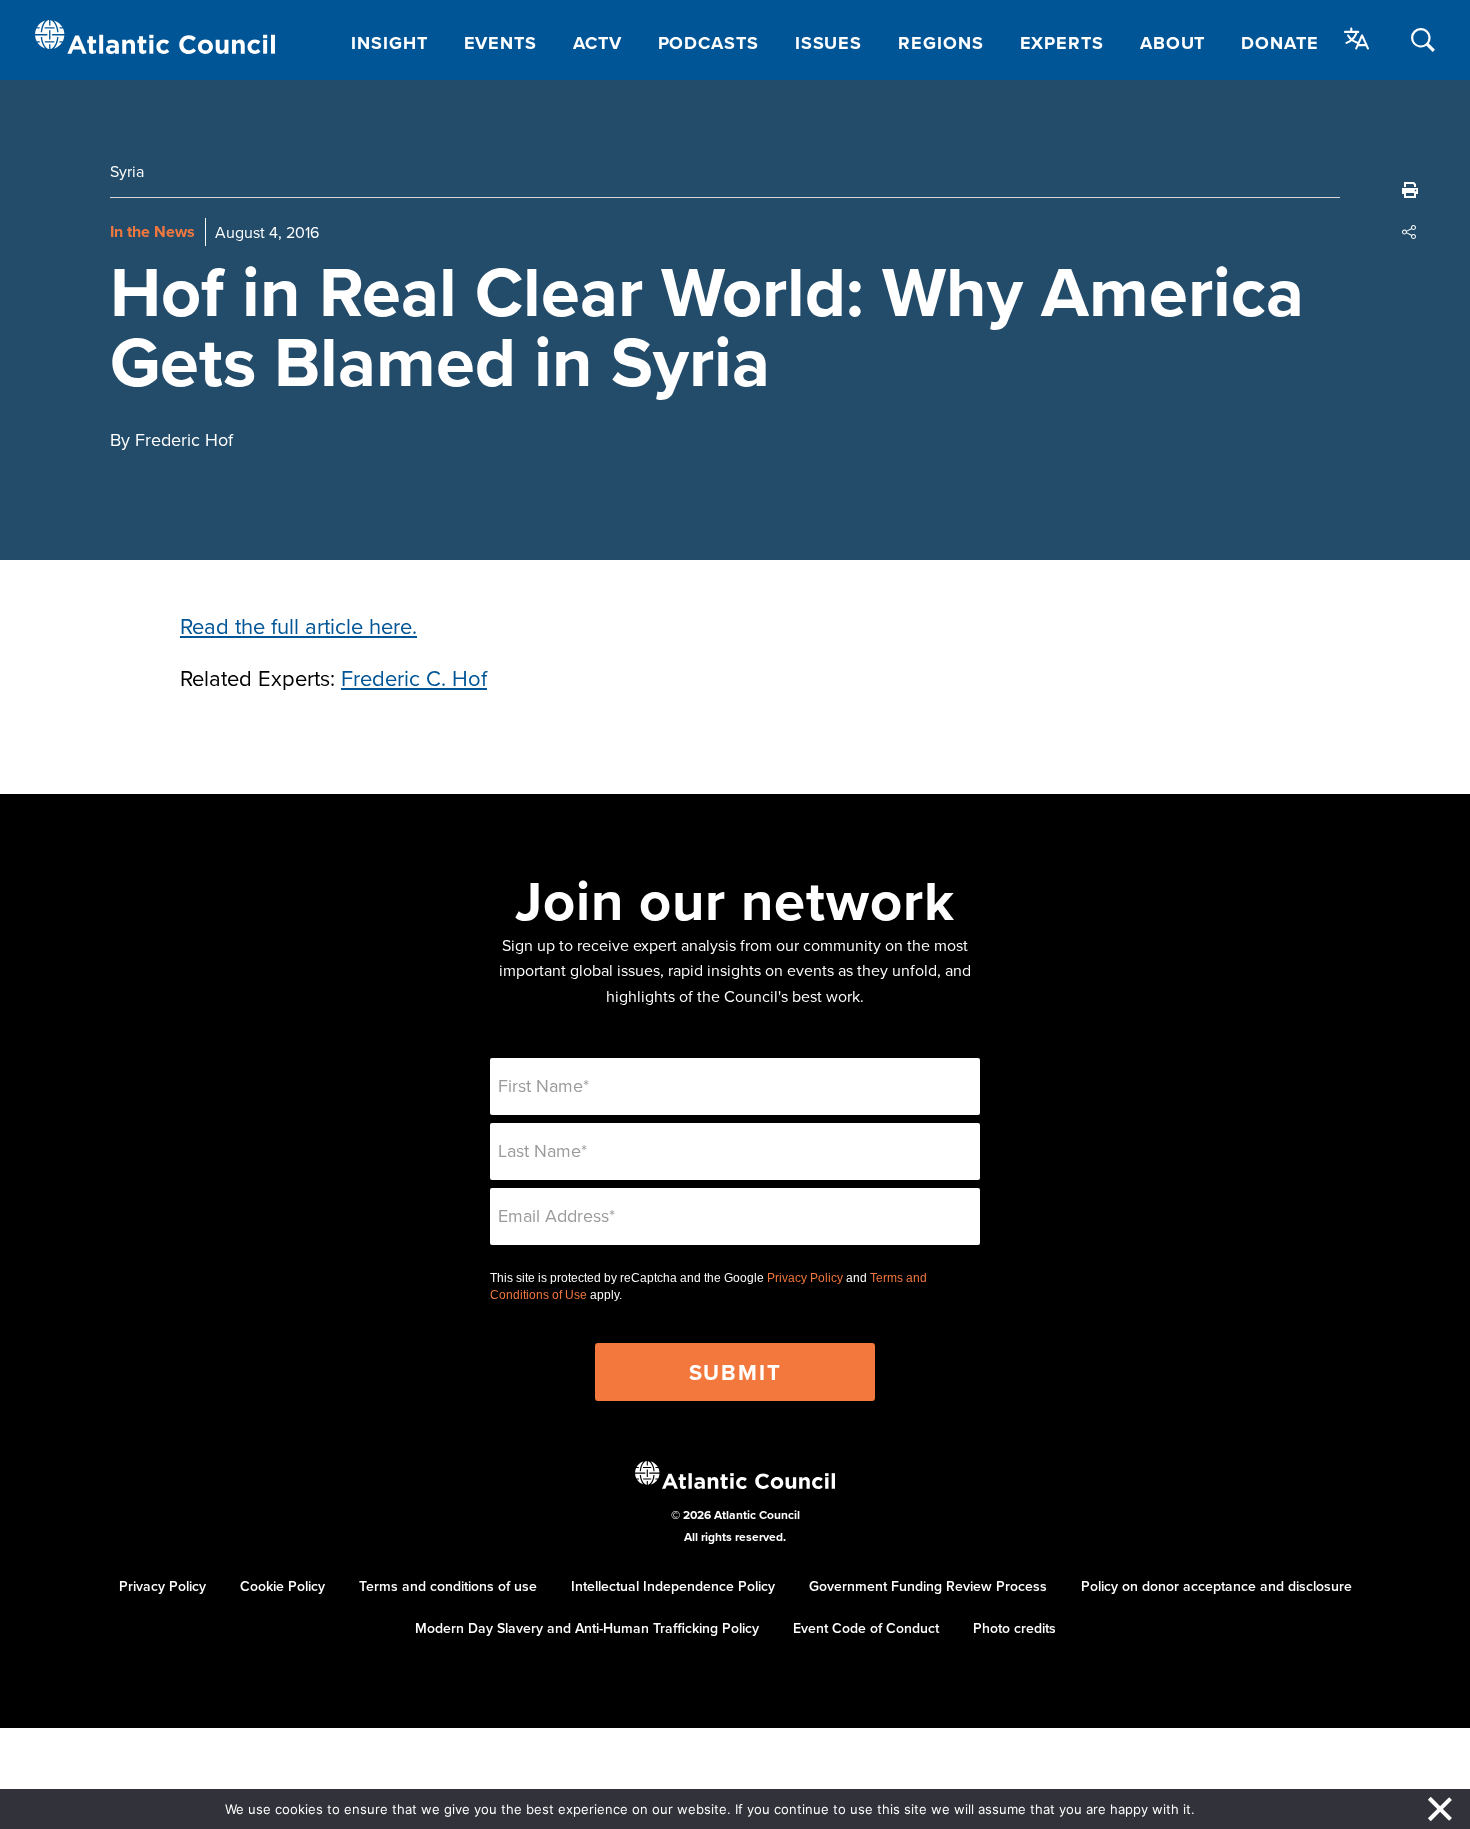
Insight (389, 43)
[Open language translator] (1357, 39)
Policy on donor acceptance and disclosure (1216, 1586)
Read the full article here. (298, 625)
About (1173, 43)
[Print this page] (1410, 190)
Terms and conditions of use (448, 1586)
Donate (1279, 43)
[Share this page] (1410, 232)
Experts (1062, 43)
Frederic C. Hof (414, 677)
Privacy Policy (805, 1278)
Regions (940, 43)
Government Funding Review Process (928, 1586)
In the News (152, 231)
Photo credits (1014, 1628)
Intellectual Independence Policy (673, 1586)
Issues (828, 43)
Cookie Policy (282, 1586)
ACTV (597, 43)
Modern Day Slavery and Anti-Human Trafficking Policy (587, 1628)
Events (500, 43)
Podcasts (708, 43)
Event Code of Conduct (866, 1628)
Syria (127, 171)
